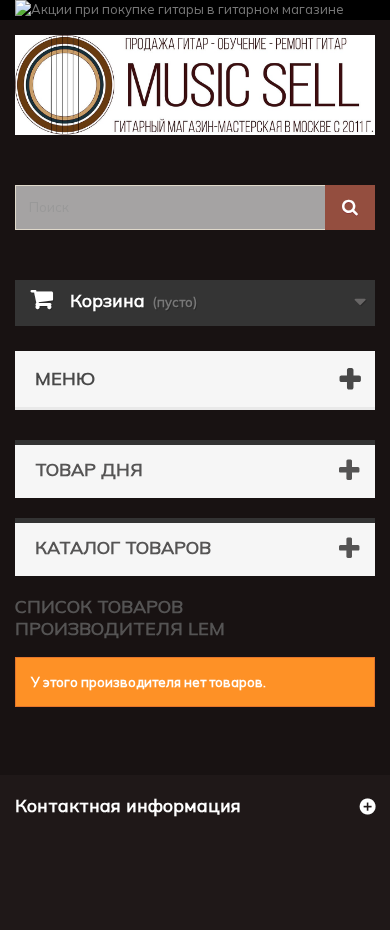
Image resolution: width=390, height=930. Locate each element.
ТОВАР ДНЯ (89, 469)
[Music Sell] (195, 85)
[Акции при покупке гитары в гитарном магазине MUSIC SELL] (195, 10)
